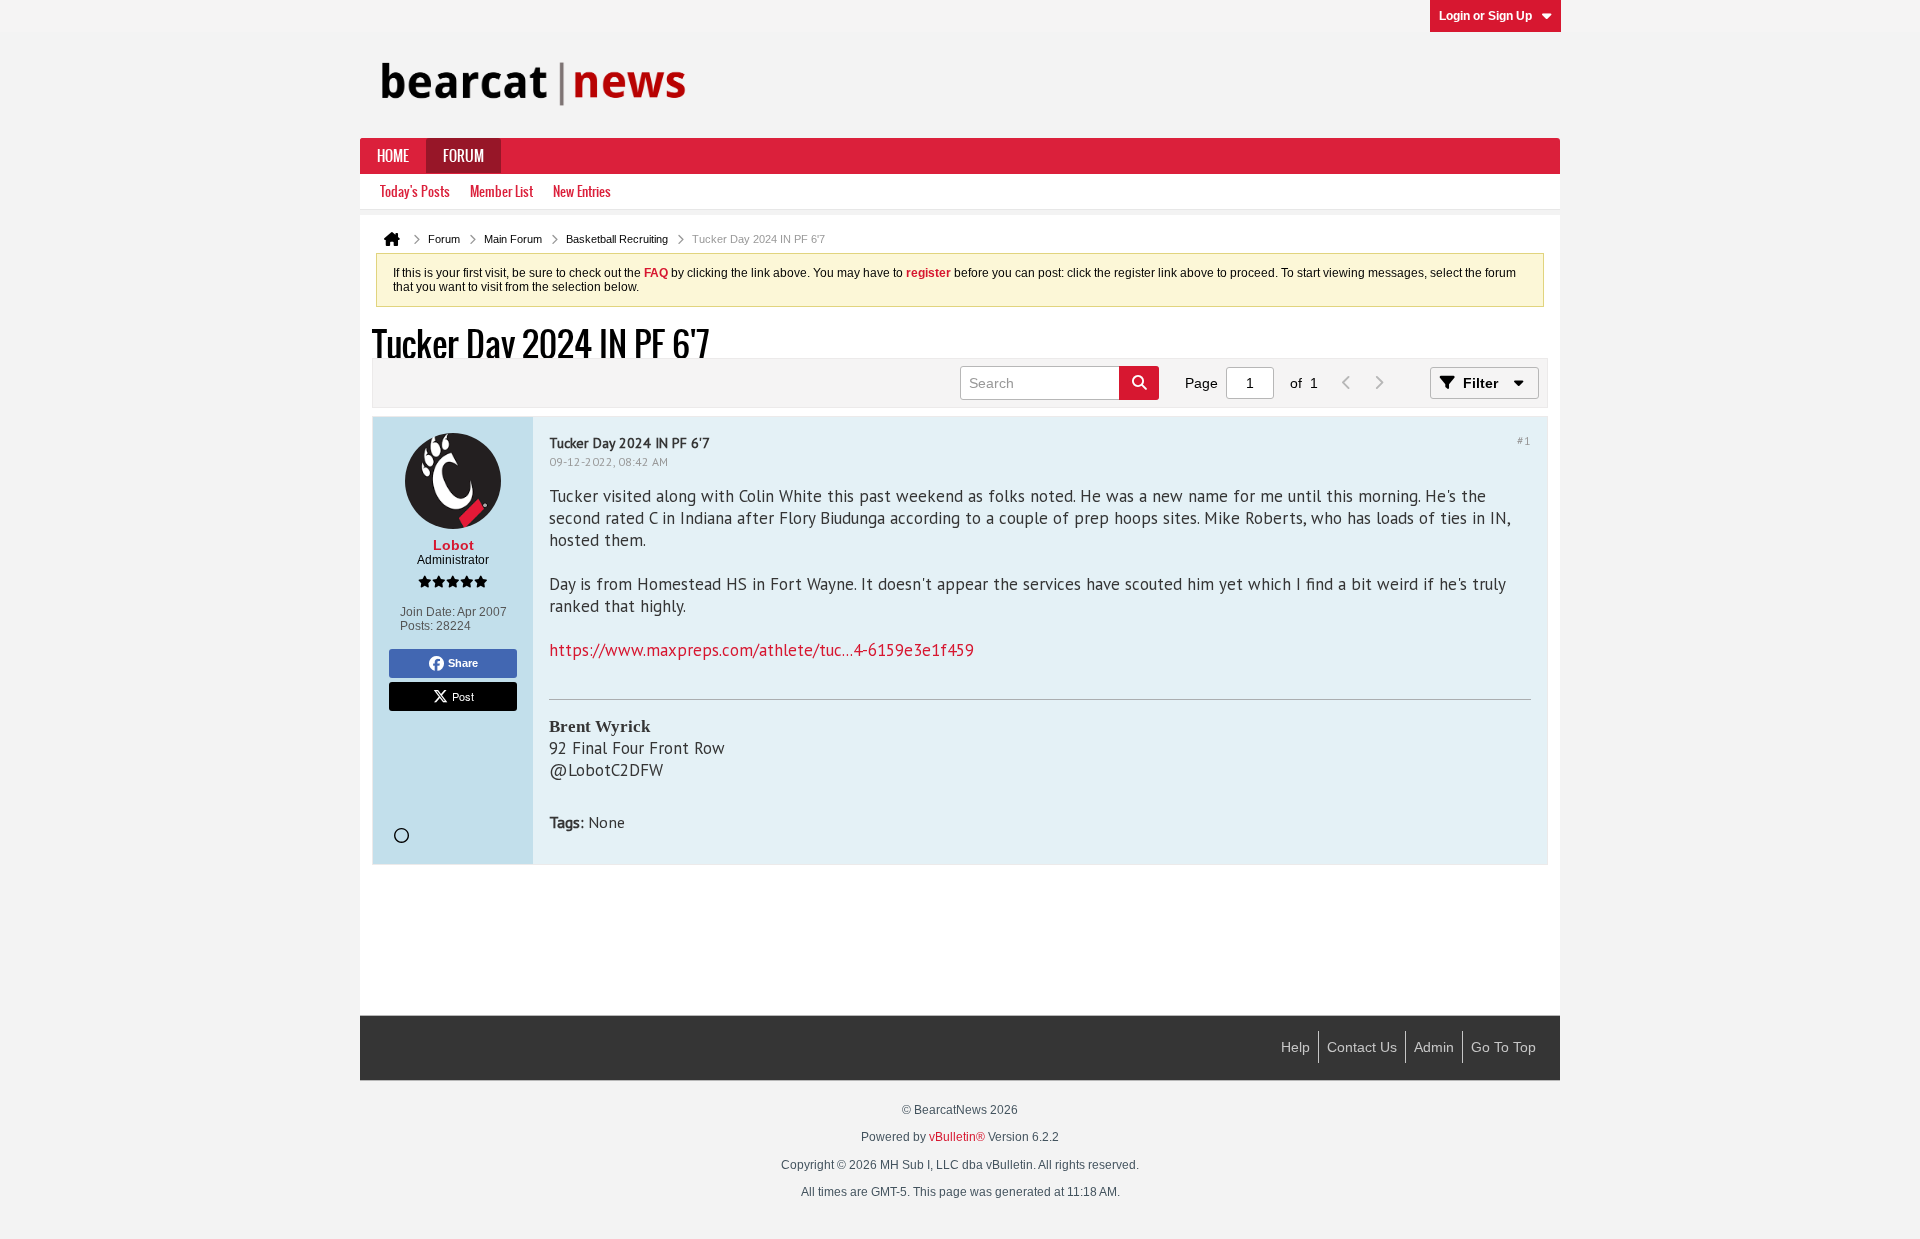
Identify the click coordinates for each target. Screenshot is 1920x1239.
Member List (501, 191)
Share (463, 663)
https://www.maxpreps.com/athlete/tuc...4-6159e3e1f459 (761, 650)
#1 (1524, 440)
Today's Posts (415, 191)
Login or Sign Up (1485, 16)
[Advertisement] (960, 942)
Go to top (1503, 1047)
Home (393, 156)
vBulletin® (957, 1137)
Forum (463, 156)
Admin (1434, 1047)
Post (463, 696)
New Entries (582, 191)
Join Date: (427, 612)
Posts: (416, 626)
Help (1295, 1047)
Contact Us (1362, 1047)
